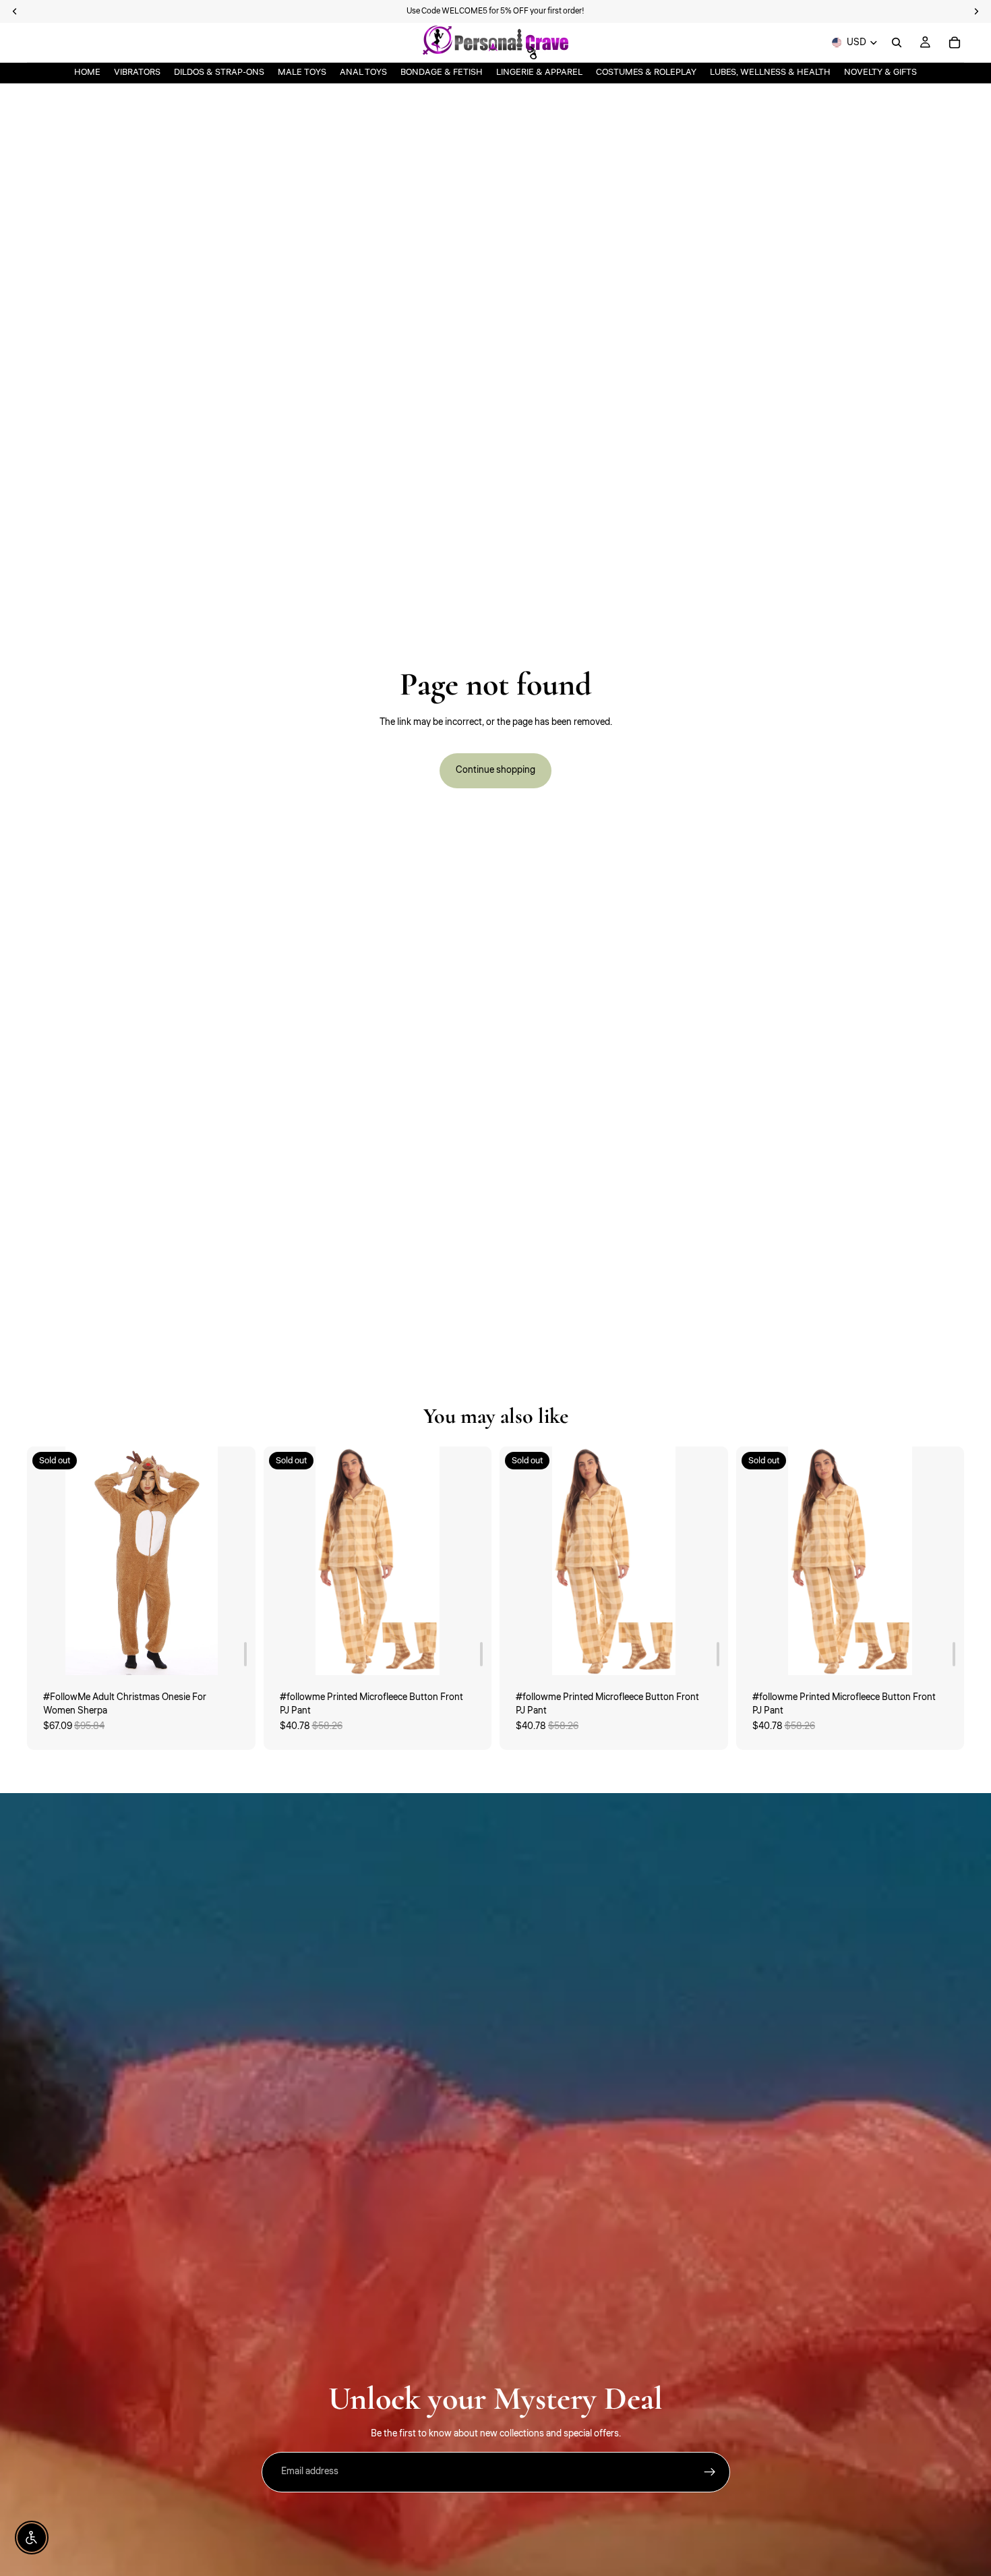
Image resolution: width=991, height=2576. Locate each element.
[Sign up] (710, 2472)
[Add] (245, 1654)
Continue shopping (495, 770)
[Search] (897, 42)
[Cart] (955, 42)
